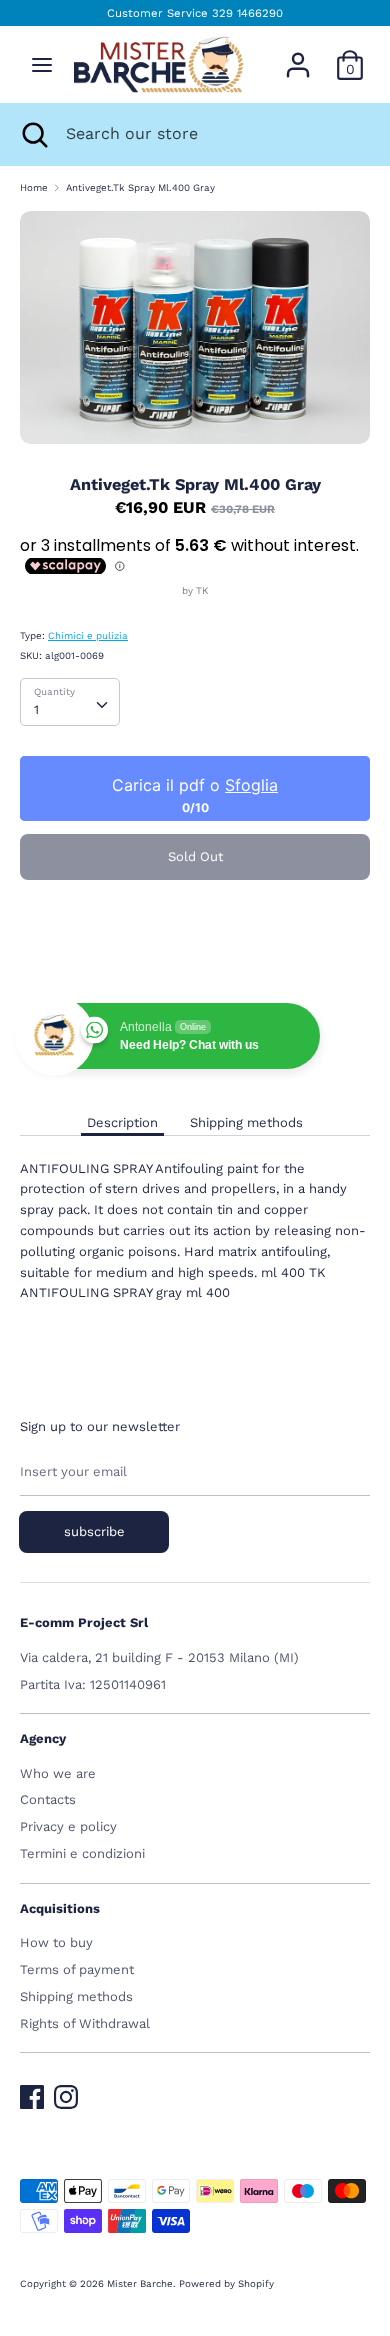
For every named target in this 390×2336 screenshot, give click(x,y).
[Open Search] (33, 134)
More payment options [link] (195, 962)
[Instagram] (66, 2092)
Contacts (48, 1799)
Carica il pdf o (195, 785)
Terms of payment (77, 1969)
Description (122, 1122)
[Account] (298, 54)
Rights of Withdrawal (85, 2023)
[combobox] (70, 702)
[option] (195, 327)
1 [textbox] (36, 709)
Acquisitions (60, 1908)
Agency (43, 1738)
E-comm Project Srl (84, 1622)
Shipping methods (246, 1122)
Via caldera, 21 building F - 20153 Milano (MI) (159, 1657)
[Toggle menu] (42, 64)
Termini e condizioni (82, 1853)
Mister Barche (140, 2283)
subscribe (94, 1531)
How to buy (56, 1942)
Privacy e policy (68, 1826)
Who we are (58, 1773)
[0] (350, 54)
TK (202, 590)
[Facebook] (32, 2092)
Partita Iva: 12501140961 (93, 1684)
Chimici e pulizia (88, 635)
